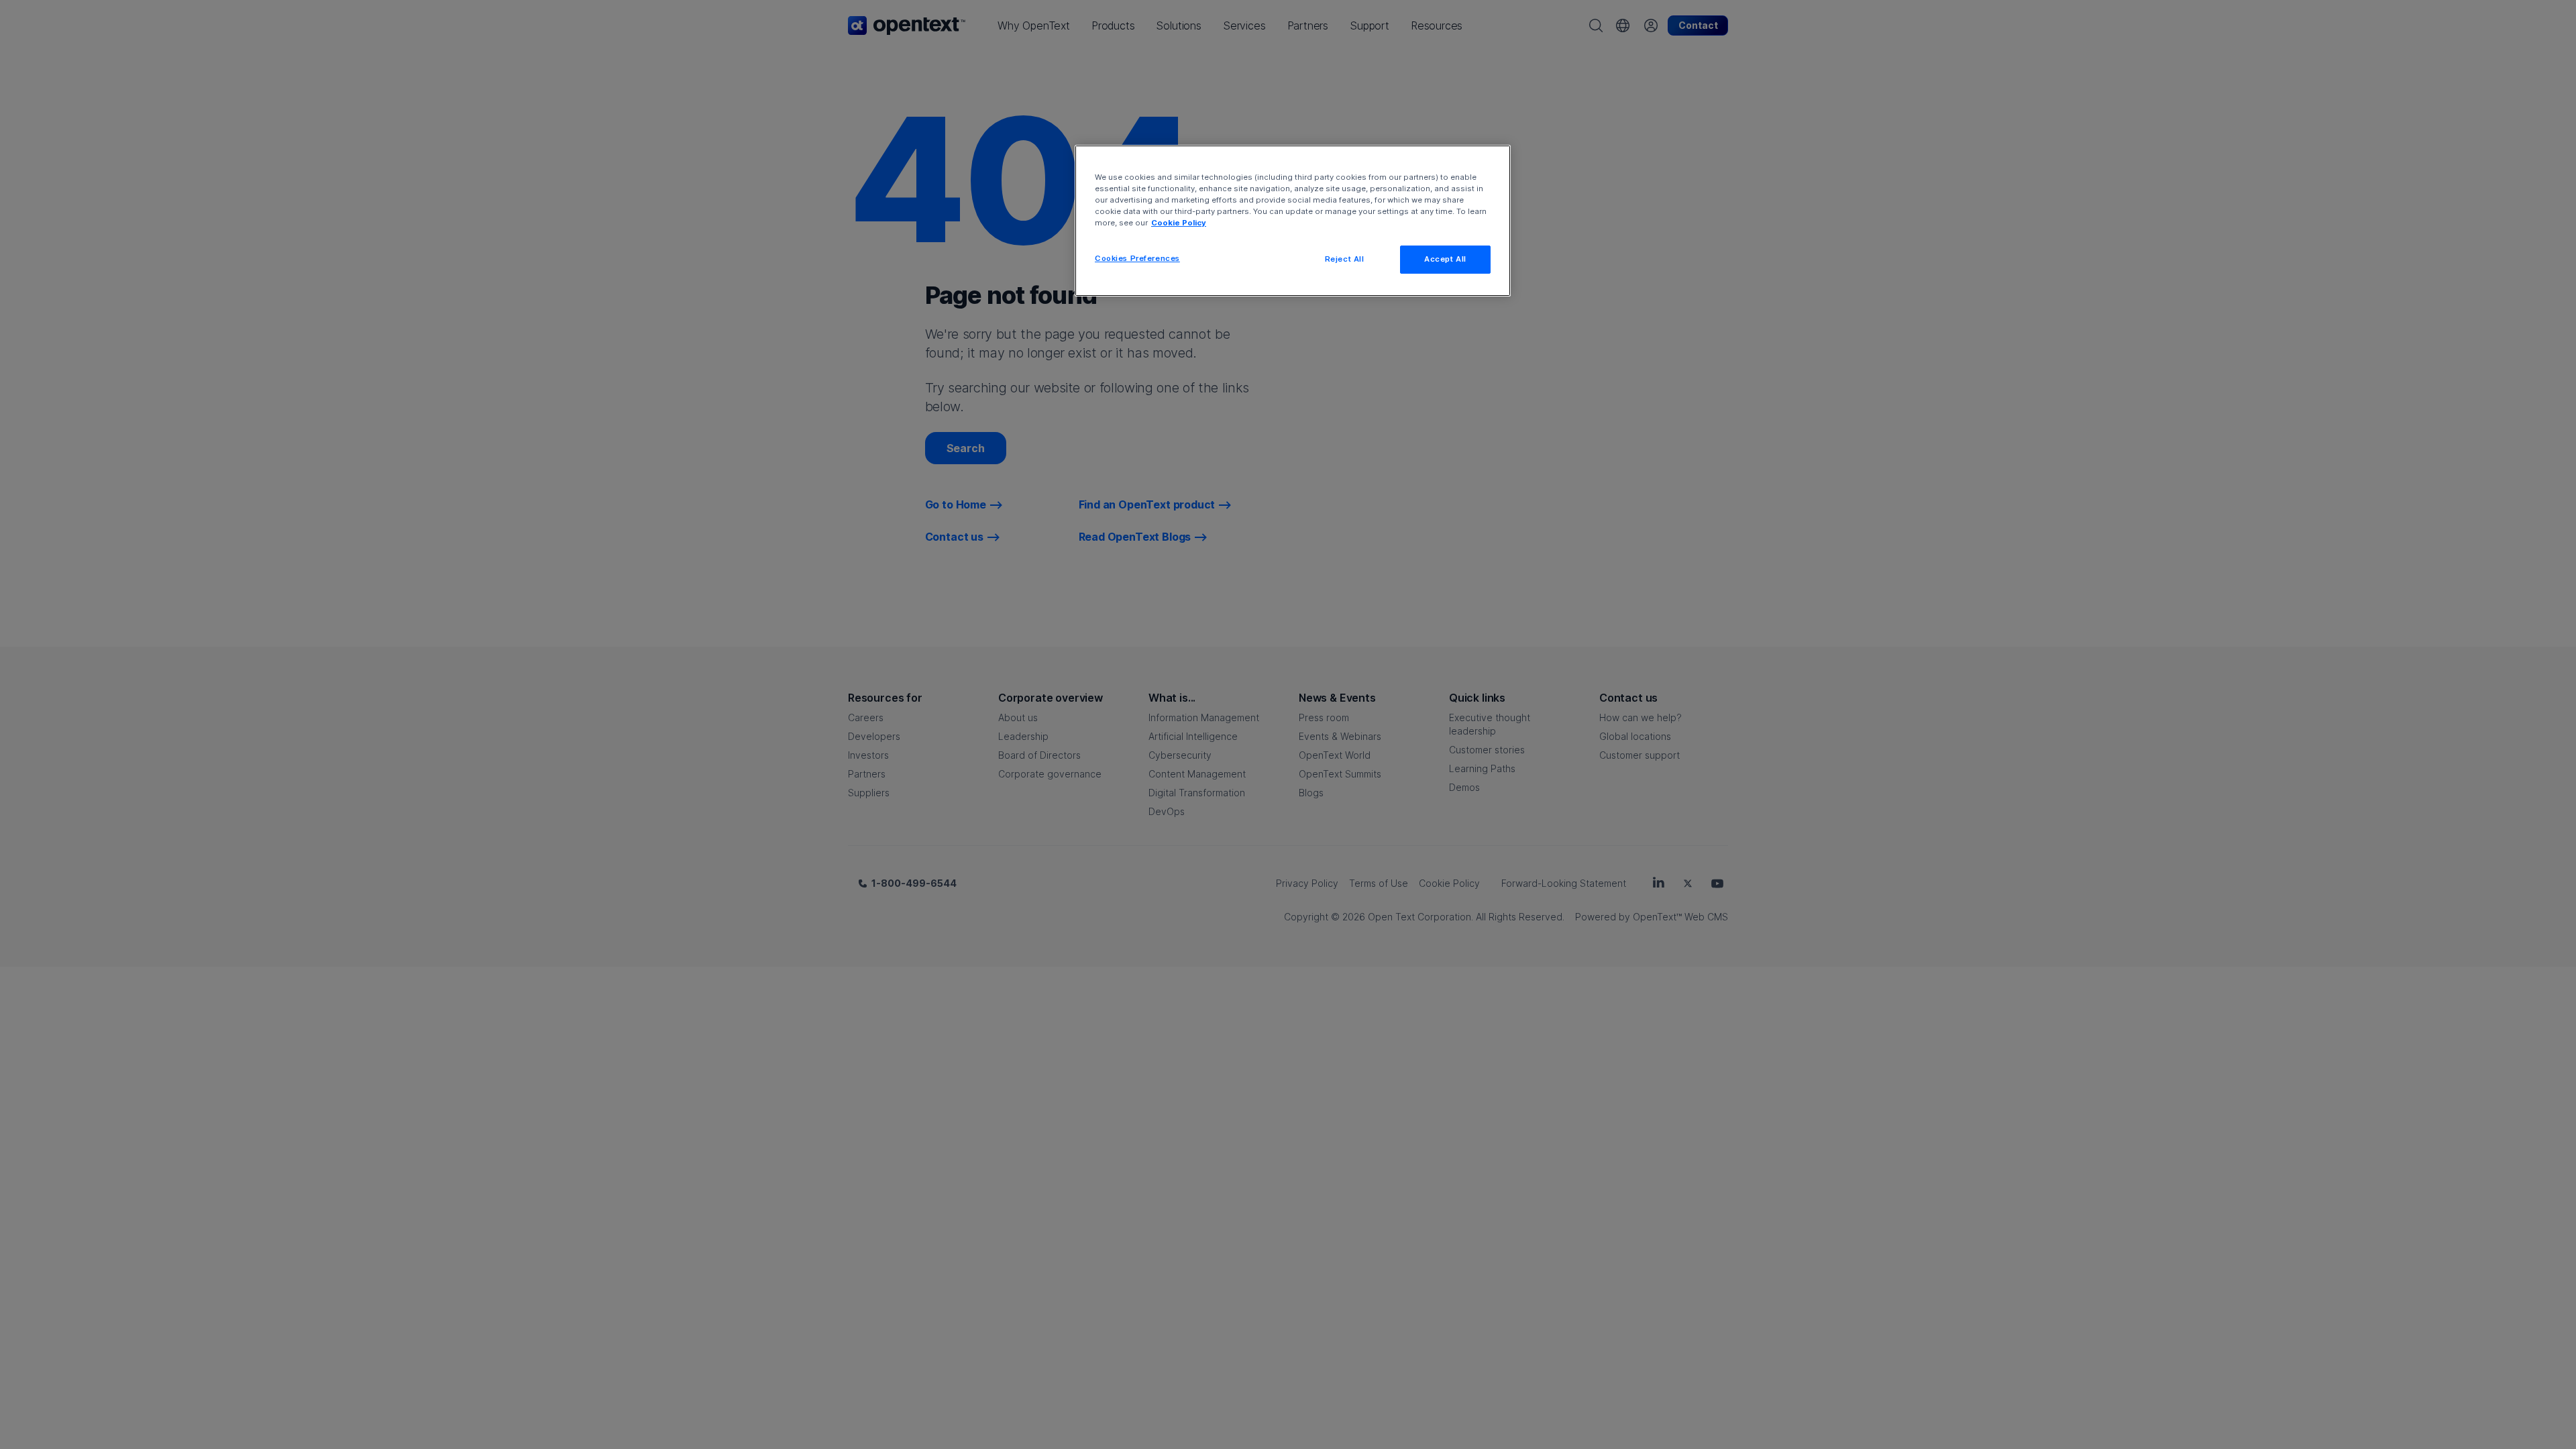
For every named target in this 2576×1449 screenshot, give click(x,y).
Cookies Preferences (1137, 258)
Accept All (1445, 259)
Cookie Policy (1179, 223)
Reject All (1345, 259)
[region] (1293, 221)
